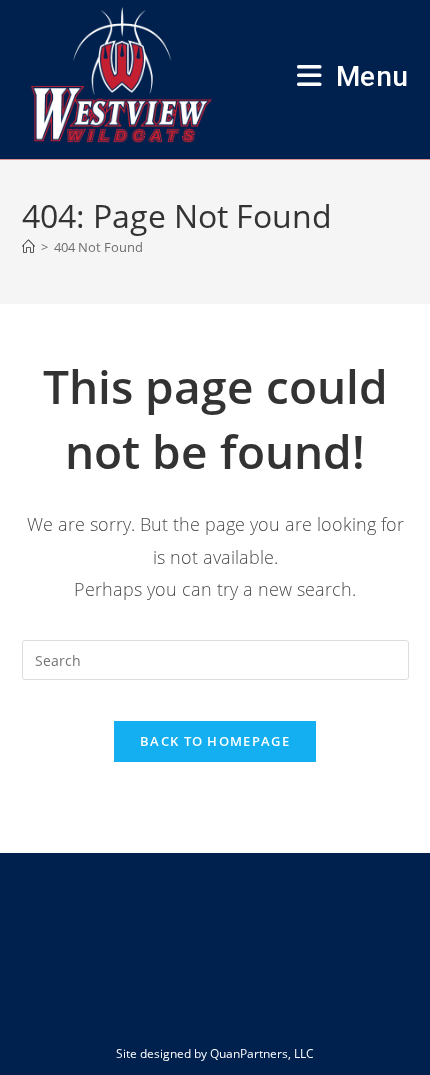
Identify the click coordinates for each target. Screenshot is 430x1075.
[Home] (28, 247)
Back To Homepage (215, 741)
